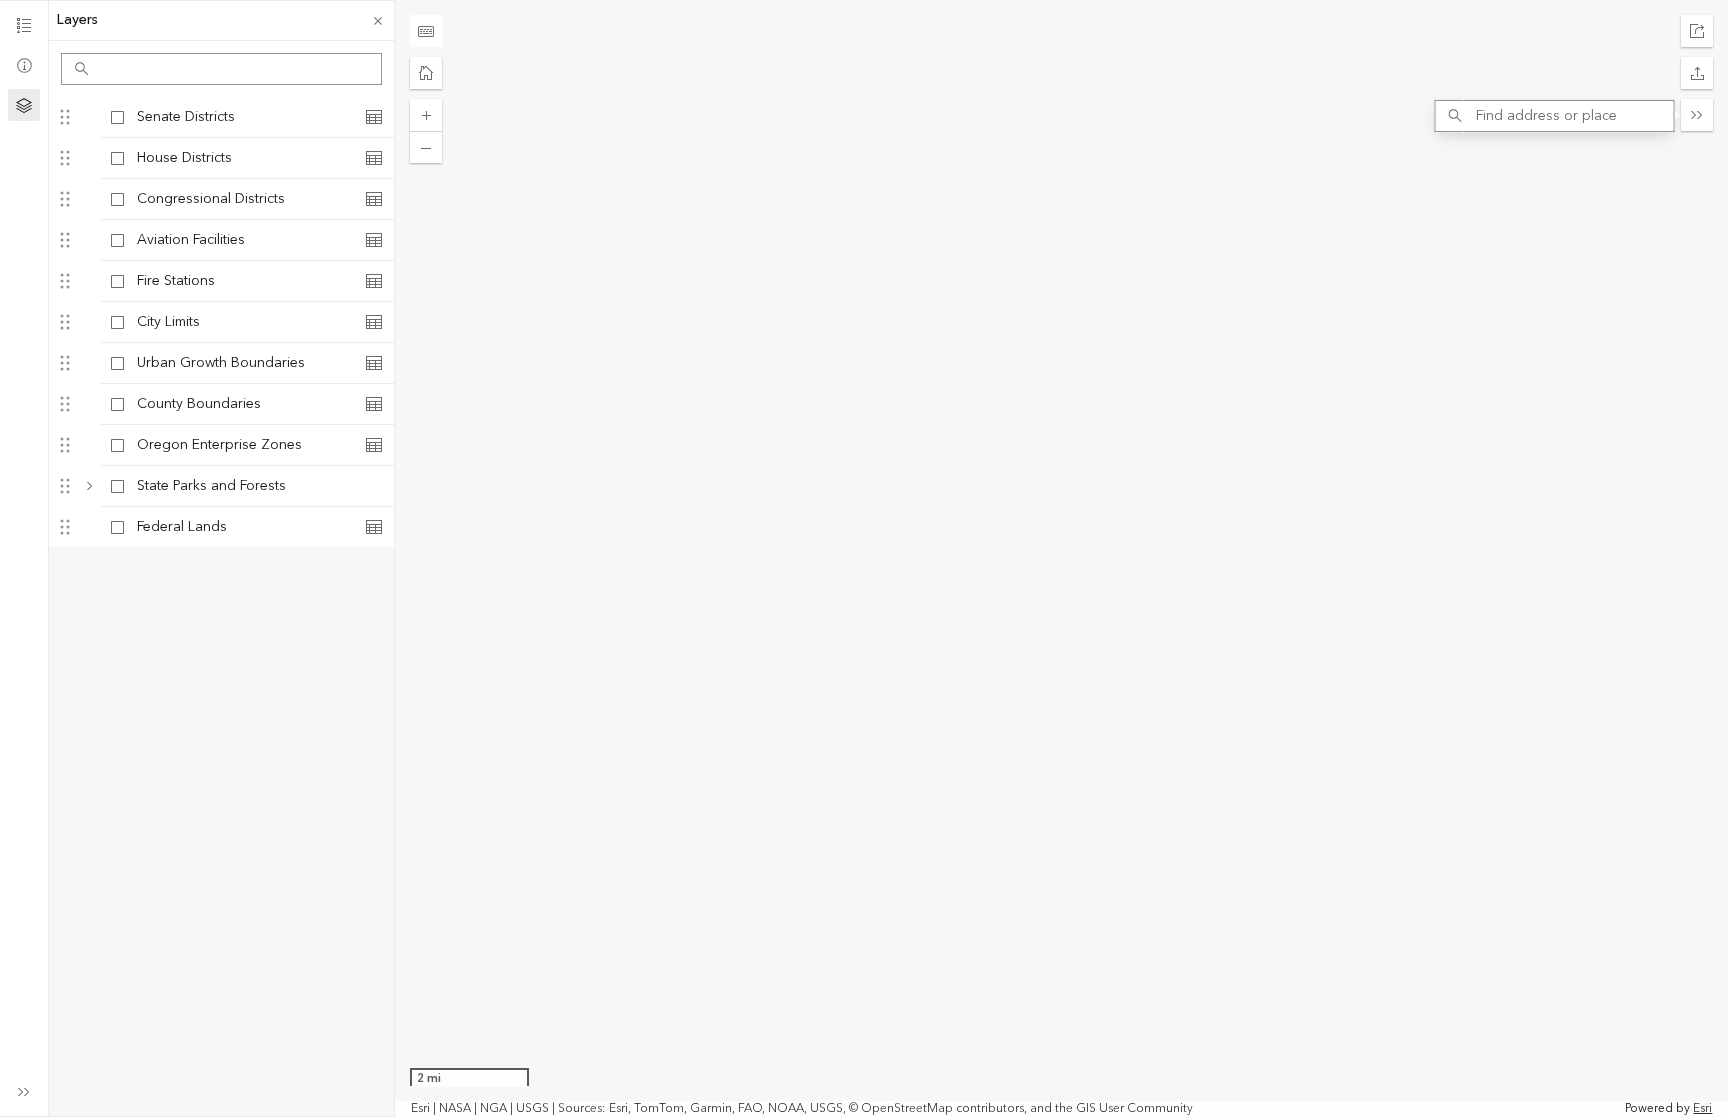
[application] (1061, 558)
